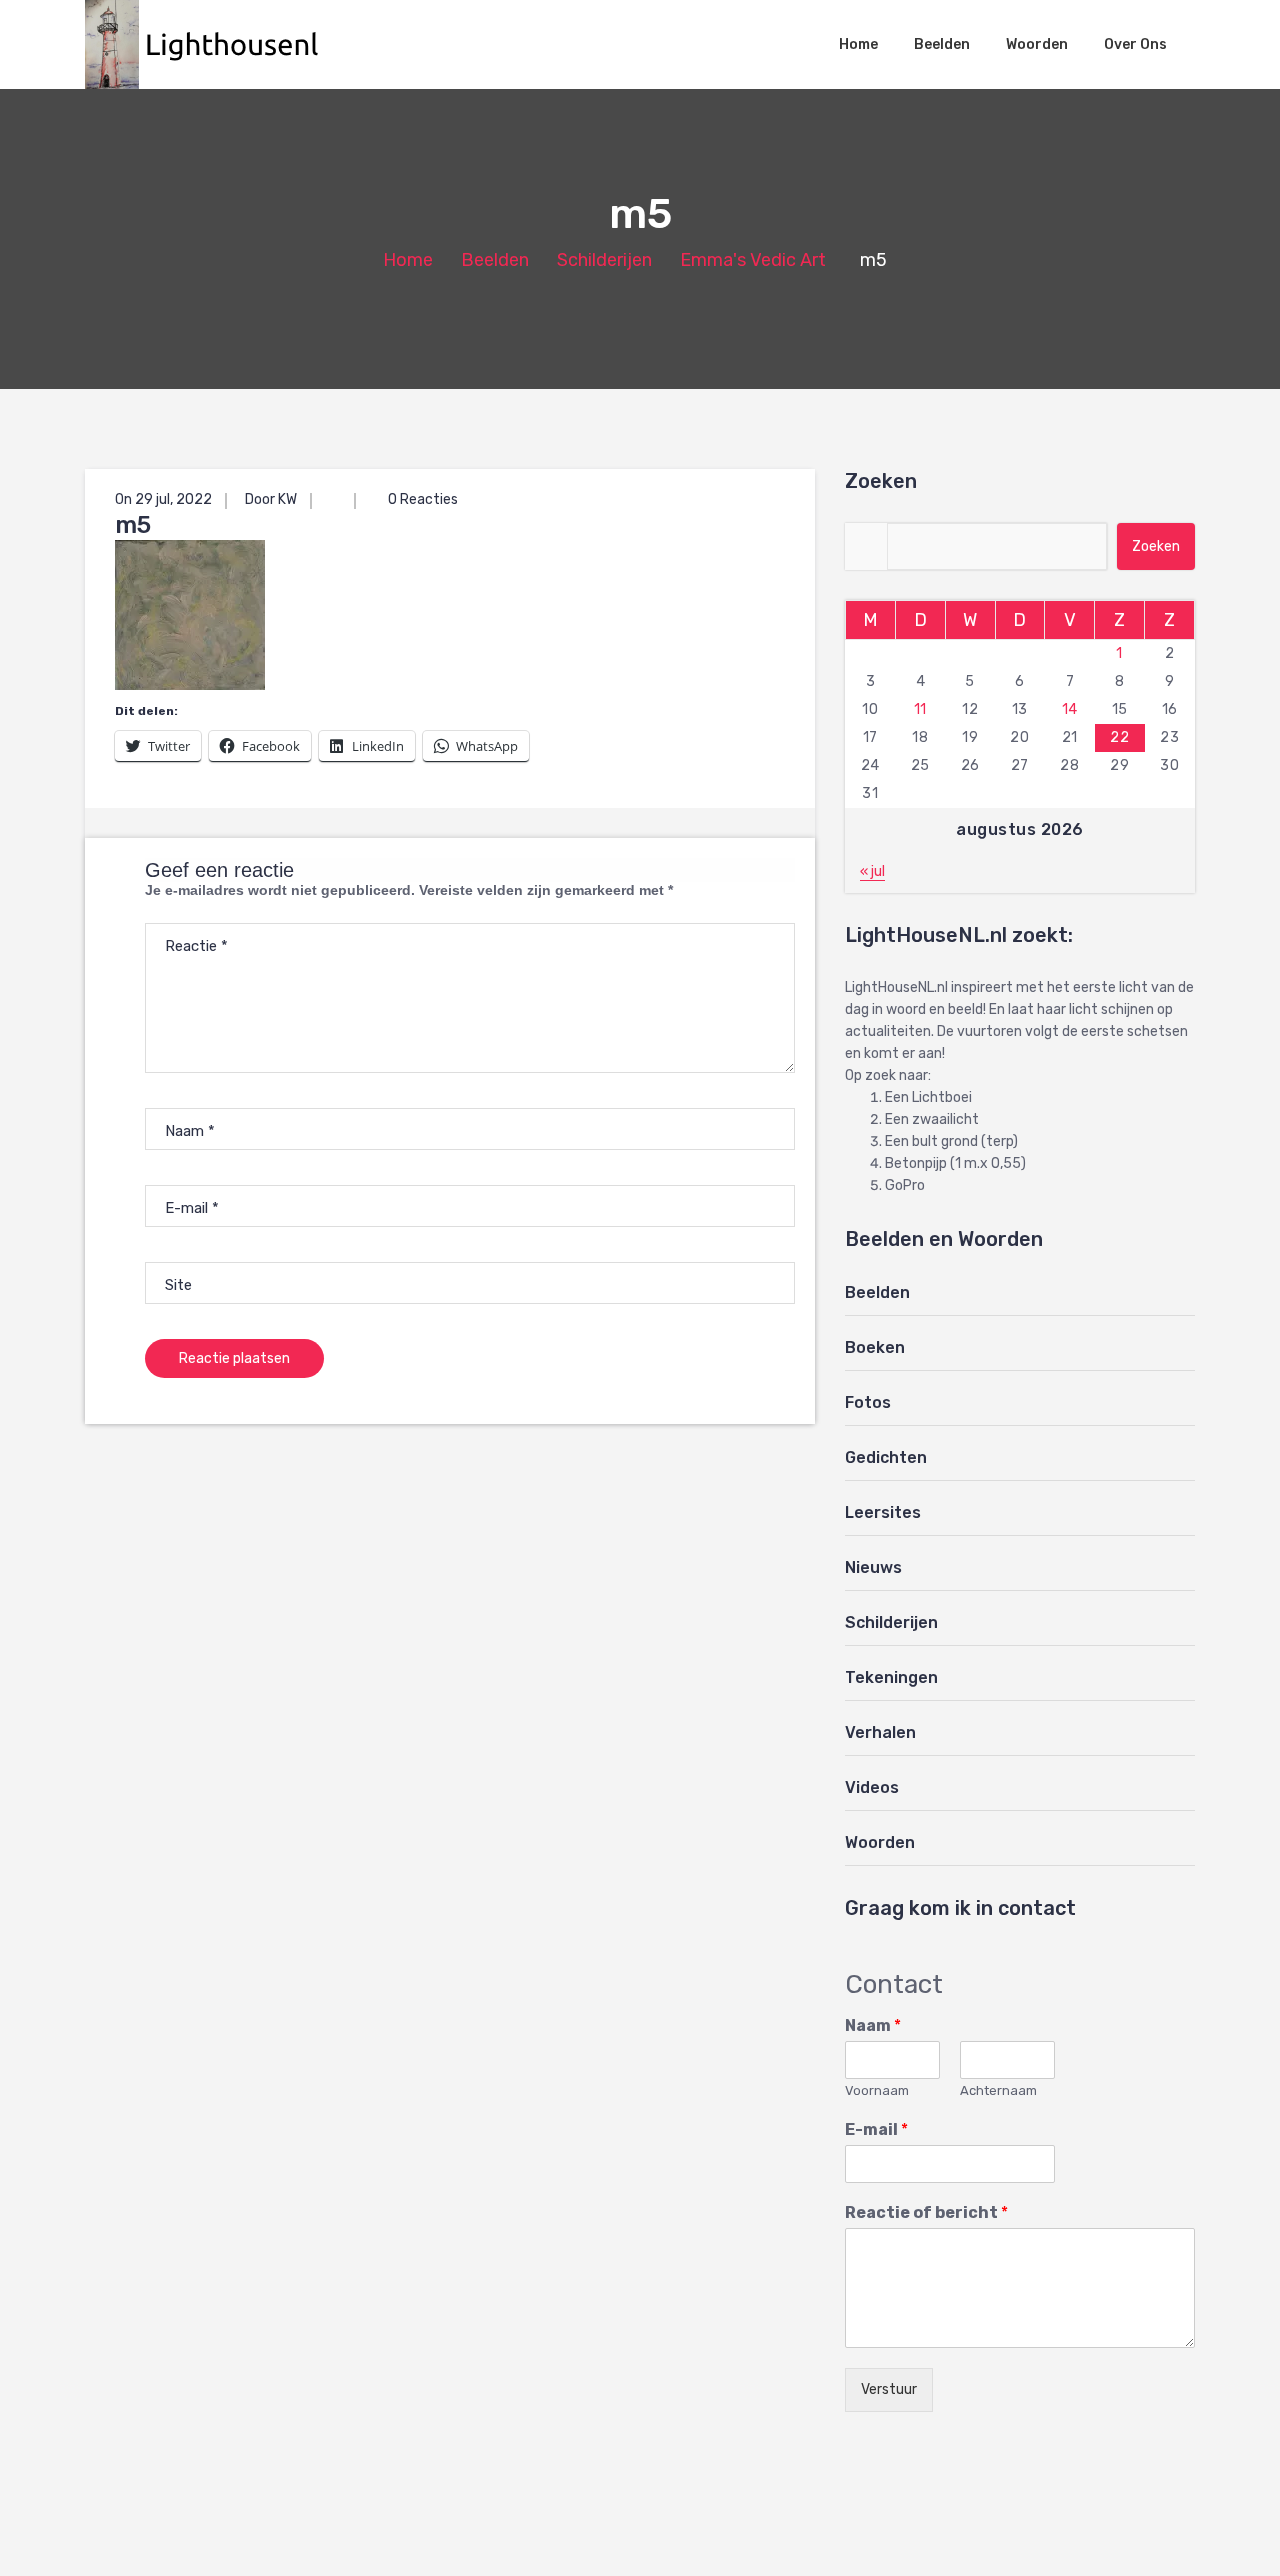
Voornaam (877, 2090)
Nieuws (873, 1567)
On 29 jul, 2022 (163, 499)
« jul (872, 871)
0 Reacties (421, 499)
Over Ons (1135, 44)
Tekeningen (891, 1677)
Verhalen (880, 1732)
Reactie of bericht (926, 2212)
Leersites (883, 1512)
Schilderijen (604, 260)
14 (1070, 709)
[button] (212, 44)
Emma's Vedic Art (753, 260)
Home (858, 44)
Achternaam (998, 2090)
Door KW (271, 499)
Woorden (1037, 44)
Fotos (868, 1402)
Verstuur (889, 2389)
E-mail (876, 2129)
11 (920, 709)
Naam (873, 2025)
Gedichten (886, 1457)
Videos (872, 1787)
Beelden (942, 44)
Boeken (875, 1347)
